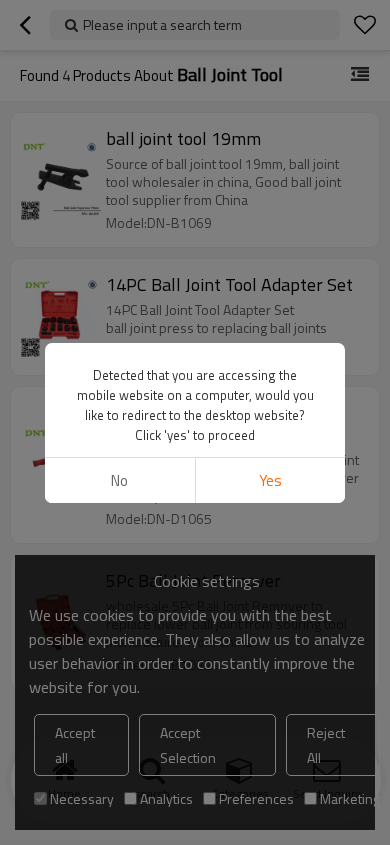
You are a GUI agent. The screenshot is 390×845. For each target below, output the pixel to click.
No (119, 480)
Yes (270, 480)
